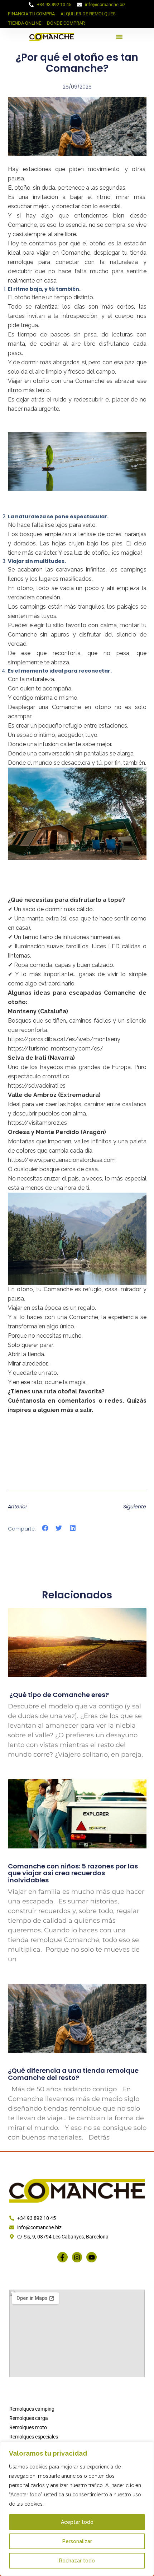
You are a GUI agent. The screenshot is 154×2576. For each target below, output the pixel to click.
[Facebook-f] (62, 2257)
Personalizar (77, 2541)
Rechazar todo (77, 2561)
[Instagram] (77, 2257)
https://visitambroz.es (37, 1123)
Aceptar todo (77, 2522)
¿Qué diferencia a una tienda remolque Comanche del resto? (73, 2074)
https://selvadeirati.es (37, 1086)
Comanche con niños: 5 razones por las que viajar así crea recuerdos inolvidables (73, 1873)
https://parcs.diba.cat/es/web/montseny (64, 1039)
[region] (77, 2509)
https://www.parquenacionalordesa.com (62, 1160)
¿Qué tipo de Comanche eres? (58, 1695)
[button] (119, 37)
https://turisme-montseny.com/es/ (56, 1049)
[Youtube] (92, 2257)
